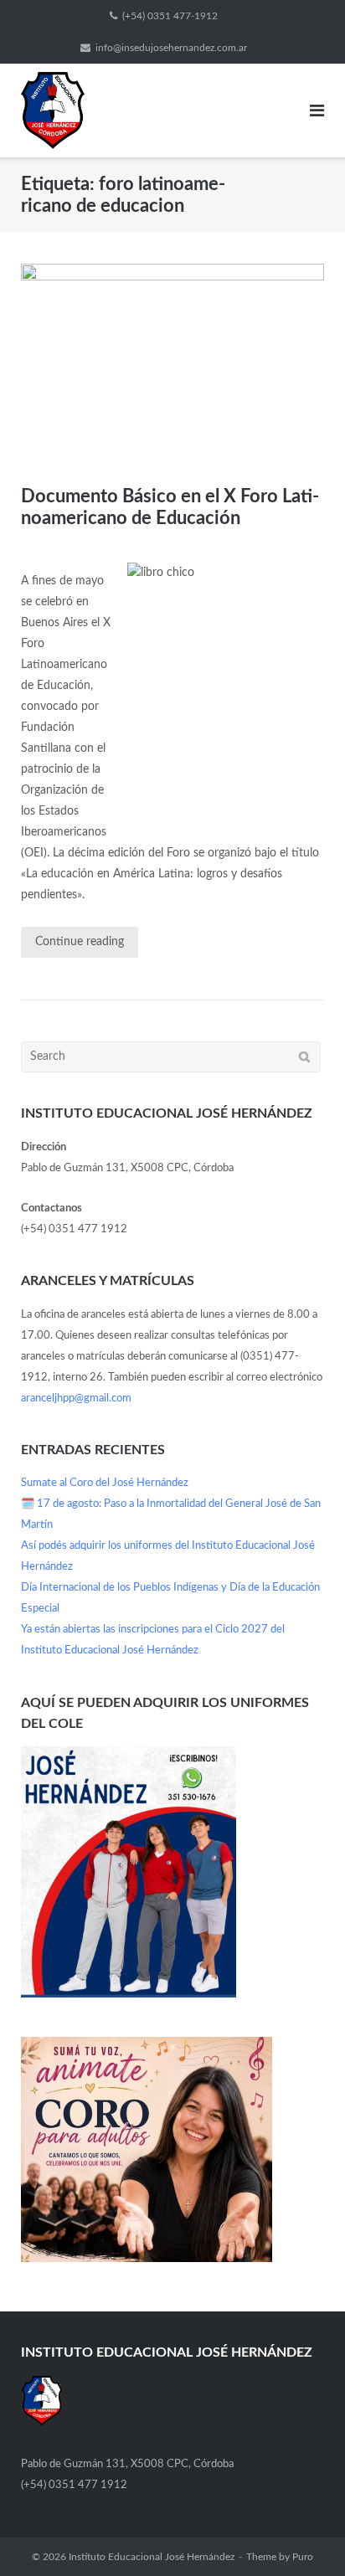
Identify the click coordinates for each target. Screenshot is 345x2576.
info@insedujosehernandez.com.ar (171, 48)
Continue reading (80, 942)
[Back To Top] (304, 2535)
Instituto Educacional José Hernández (152, 2557)
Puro (303, 2557)
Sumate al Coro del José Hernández (105, 1483)
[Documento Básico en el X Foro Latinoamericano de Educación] (172, 364)
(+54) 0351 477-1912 (170, 16)
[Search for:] (171, 1057)
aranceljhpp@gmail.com (76, 1399)
